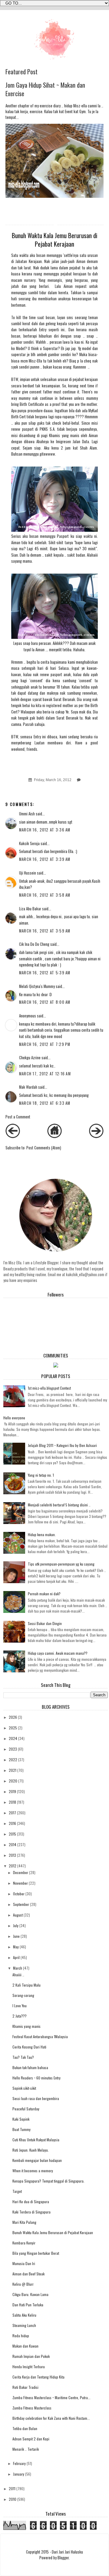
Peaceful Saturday (26, 2109)
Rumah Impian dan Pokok (31, 2356)
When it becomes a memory (33, 2171)
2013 (12, 1855)
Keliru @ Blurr (23, 2284)
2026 (13, 1717)
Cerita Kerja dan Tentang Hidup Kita (38, 2377)
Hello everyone (14, 1418)
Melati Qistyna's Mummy (37, 986)
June (16, 1936)
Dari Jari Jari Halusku (67, 2552)
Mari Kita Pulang (24, 2222)
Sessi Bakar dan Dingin (45, 1623)
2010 (13, 2499)
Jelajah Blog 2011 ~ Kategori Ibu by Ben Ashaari (62, 1445)
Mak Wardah (28, 1087)
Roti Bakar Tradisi (25, 2387)
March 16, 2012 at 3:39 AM (45, 859)
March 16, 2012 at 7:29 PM (45, 1044)
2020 (13, 1781)
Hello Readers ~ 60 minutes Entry (36, 2078)
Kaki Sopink (21, 2119)
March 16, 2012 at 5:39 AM (45, 973)
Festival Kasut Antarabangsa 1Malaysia (40, 2037)
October (19, 1894)
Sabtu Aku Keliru (24, 2315)
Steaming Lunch (24, 2325)
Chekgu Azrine (30, 1058)
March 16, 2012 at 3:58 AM (45, 895)
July (16, 1925)
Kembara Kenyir (24, 2243)
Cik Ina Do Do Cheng (34, 944)
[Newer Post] (13, 1136)
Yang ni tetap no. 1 (41, 1475)
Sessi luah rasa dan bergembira (36, 2098)
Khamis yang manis (26, 2026)
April (16, 1957)
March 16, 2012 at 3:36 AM (45, 830)
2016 (12, 1823)
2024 (13, 1738)
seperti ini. (57, 330)
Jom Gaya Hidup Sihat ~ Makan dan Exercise (45, 89)
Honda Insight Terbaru (29, 2367)
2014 (13, 1844)
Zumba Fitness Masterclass (32, 2408)
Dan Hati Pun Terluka (28, 2305)
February (19, 2463)
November (20, 1883)
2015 (12, 1834)
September (21, 1904)
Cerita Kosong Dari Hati (29, 2047)
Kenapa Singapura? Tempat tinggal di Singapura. (48, 2181)
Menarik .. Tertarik (26, 2449)
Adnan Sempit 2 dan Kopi (31, 2439)
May (16, 1947)
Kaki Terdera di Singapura (31, 2212)
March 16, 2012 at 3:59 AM (45, 931)
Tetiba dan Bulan (25, 2428)
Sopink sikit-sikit (24, 2088)
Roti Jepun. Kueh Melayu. (31, 2150)
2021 (13, 1770)
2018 (12, 1802)
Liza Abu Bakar (30, 909)
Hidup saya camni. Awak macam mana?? (58, 1653)
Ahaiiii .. (18, 1975)
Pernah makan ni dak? (44, 1594)
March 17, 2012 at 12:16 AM (45, 1074)
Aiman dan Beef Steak (28, 2274)
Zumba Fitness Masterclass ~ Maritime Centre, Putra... (51, 2397)
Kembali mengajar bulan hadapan (37, 2160)
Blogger (63, 2558)
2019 (12, 1791)
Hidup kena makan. (42, 1534)
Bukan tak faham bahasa (30, 2067)
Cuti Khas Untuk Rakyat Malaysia (36, 2140)
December (21, 1872)
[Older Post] (96, 1136)
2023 (13, 1749)
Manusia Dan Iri (24, 2263)
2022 (13, 1760)
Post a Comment (18, 1117)
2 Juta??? (20, 2016)
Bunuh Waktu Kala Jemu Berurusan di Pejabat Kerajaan (53, 2232)
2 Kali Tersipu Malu (26, 1985)
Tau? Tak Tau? (23, 2057)
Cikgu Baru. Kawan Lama (30, 2294)
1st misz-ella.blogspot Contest (49, 1388)
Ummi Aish (27, 814)
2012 (13, 1866)
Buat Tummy (21, 2129)
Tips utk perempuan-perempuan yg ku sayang (61, 1564)
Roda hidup (21, 2336)
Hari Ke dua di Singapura (31, 2202)
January (19, 2474)
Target (17, 2191)
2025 (13, 1728)
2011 (12, 2488)
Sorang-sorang (23, 1995)
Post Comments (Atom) (44, 1148)
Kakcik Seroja (29, 843)
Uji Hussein (28, 873)
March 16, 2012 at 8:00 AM (45, 1002)
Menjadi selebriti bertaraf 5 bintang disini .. (59, 1505)
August (18, 1915)
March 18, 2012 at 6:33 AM (45, 1103)
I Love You (20, 2006)
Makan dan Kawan (25, 2346)
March (18, 1968)
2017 (12, 1813)
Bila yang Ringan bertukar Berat (36, 2253)
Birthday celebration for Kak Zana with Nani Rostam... (51, 2418)
